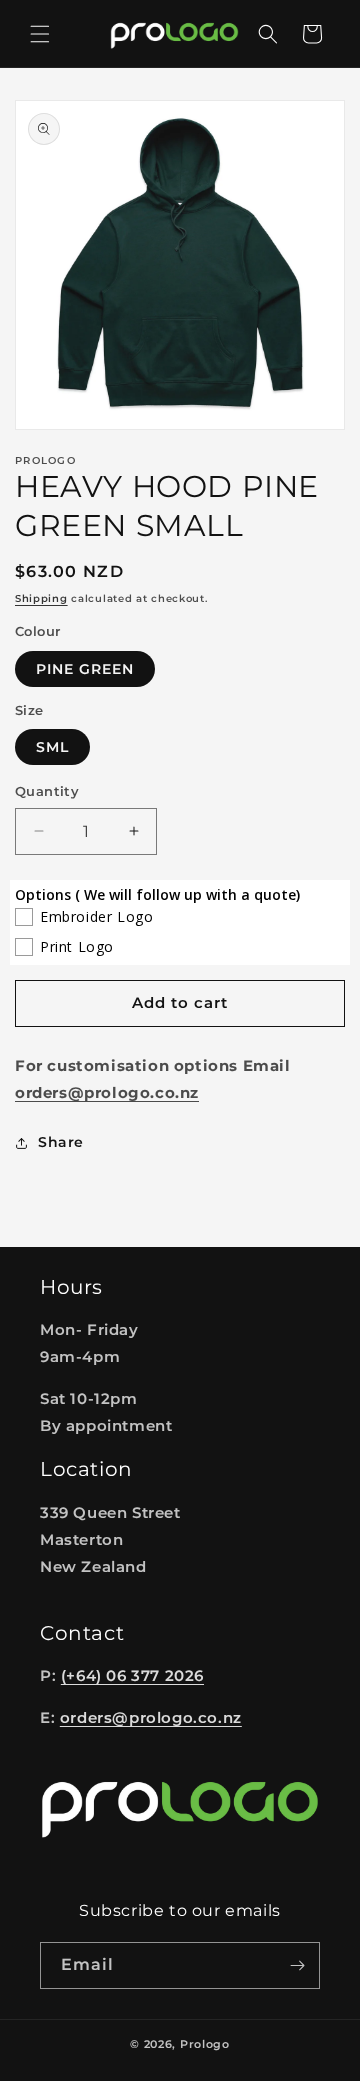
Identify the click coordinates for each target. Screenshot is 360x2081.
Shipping (41, 598)
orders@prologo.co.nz (151, 1717)
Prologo (205, 2044)
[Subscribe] (297, 1965)
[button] (40, 34)
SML (52, 747)
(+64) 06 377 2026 (132, 1675)
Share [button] (61, 1142)
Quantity (47, 791)
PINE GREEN (85, 669)
